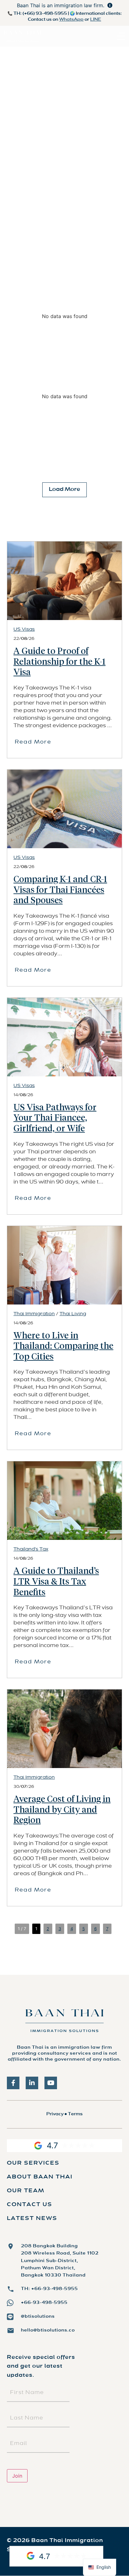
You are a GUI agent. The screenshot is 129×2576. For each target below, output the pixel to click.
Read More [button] (33, 742)
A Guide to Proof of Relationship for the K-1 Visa (59, 662)
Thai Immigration (34, 1314)
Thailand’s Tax (31, 1549)
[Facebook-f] (13, 2083)
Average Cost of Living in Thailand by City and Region (62, 1810)
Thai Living (73, 1314)
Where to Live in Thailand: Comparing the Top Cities (63, 1346)
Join (17, 2476)
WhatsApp (71, 20)
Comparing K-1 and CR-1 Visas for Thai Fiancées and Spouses (60, 890)
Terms (75, 2114)
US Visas (24, 629)
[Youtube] (51, 2083)
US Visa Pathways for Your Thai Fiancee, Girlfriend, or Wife (55, 1118)
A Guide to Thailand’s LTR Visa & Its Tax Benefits (56, 1582)
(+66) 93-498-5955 (45, 14)
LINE (96, 20)
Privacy (55, 2114)
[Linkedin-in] (32, 2083)
